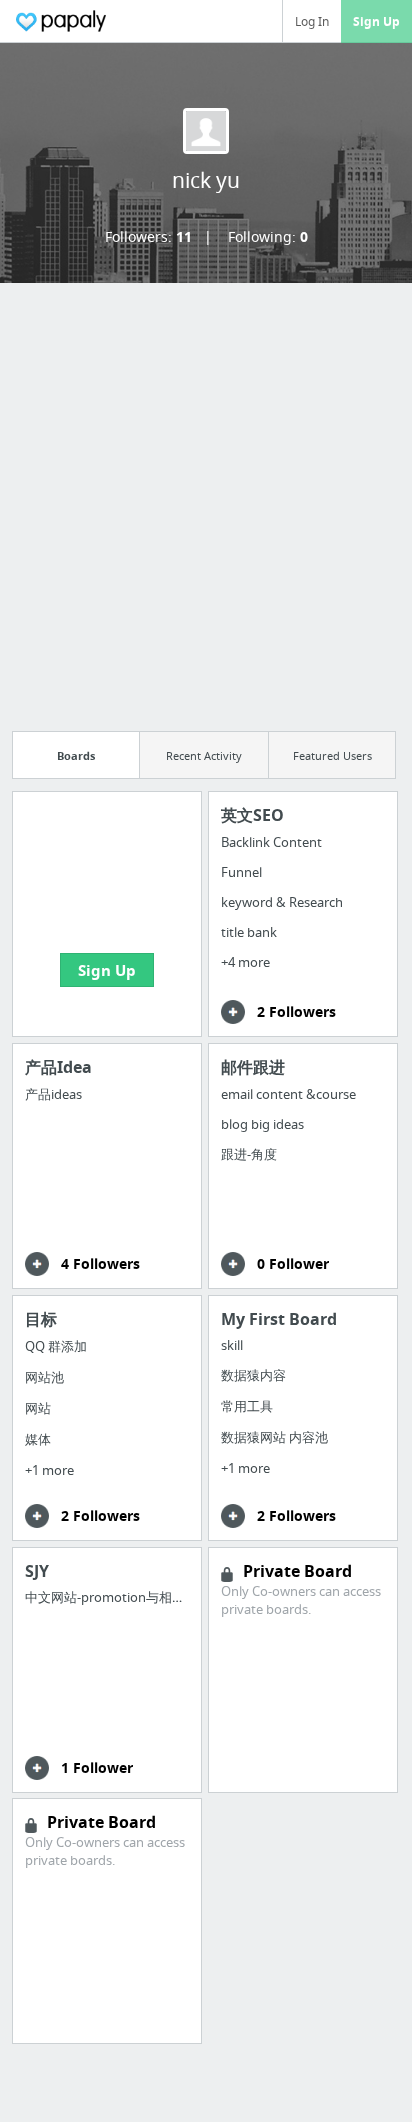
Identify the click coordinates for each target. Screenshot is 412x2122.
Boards (76, 755)
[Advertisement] (206, 501)
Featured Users (332, 755)
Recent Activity (204, 755)
